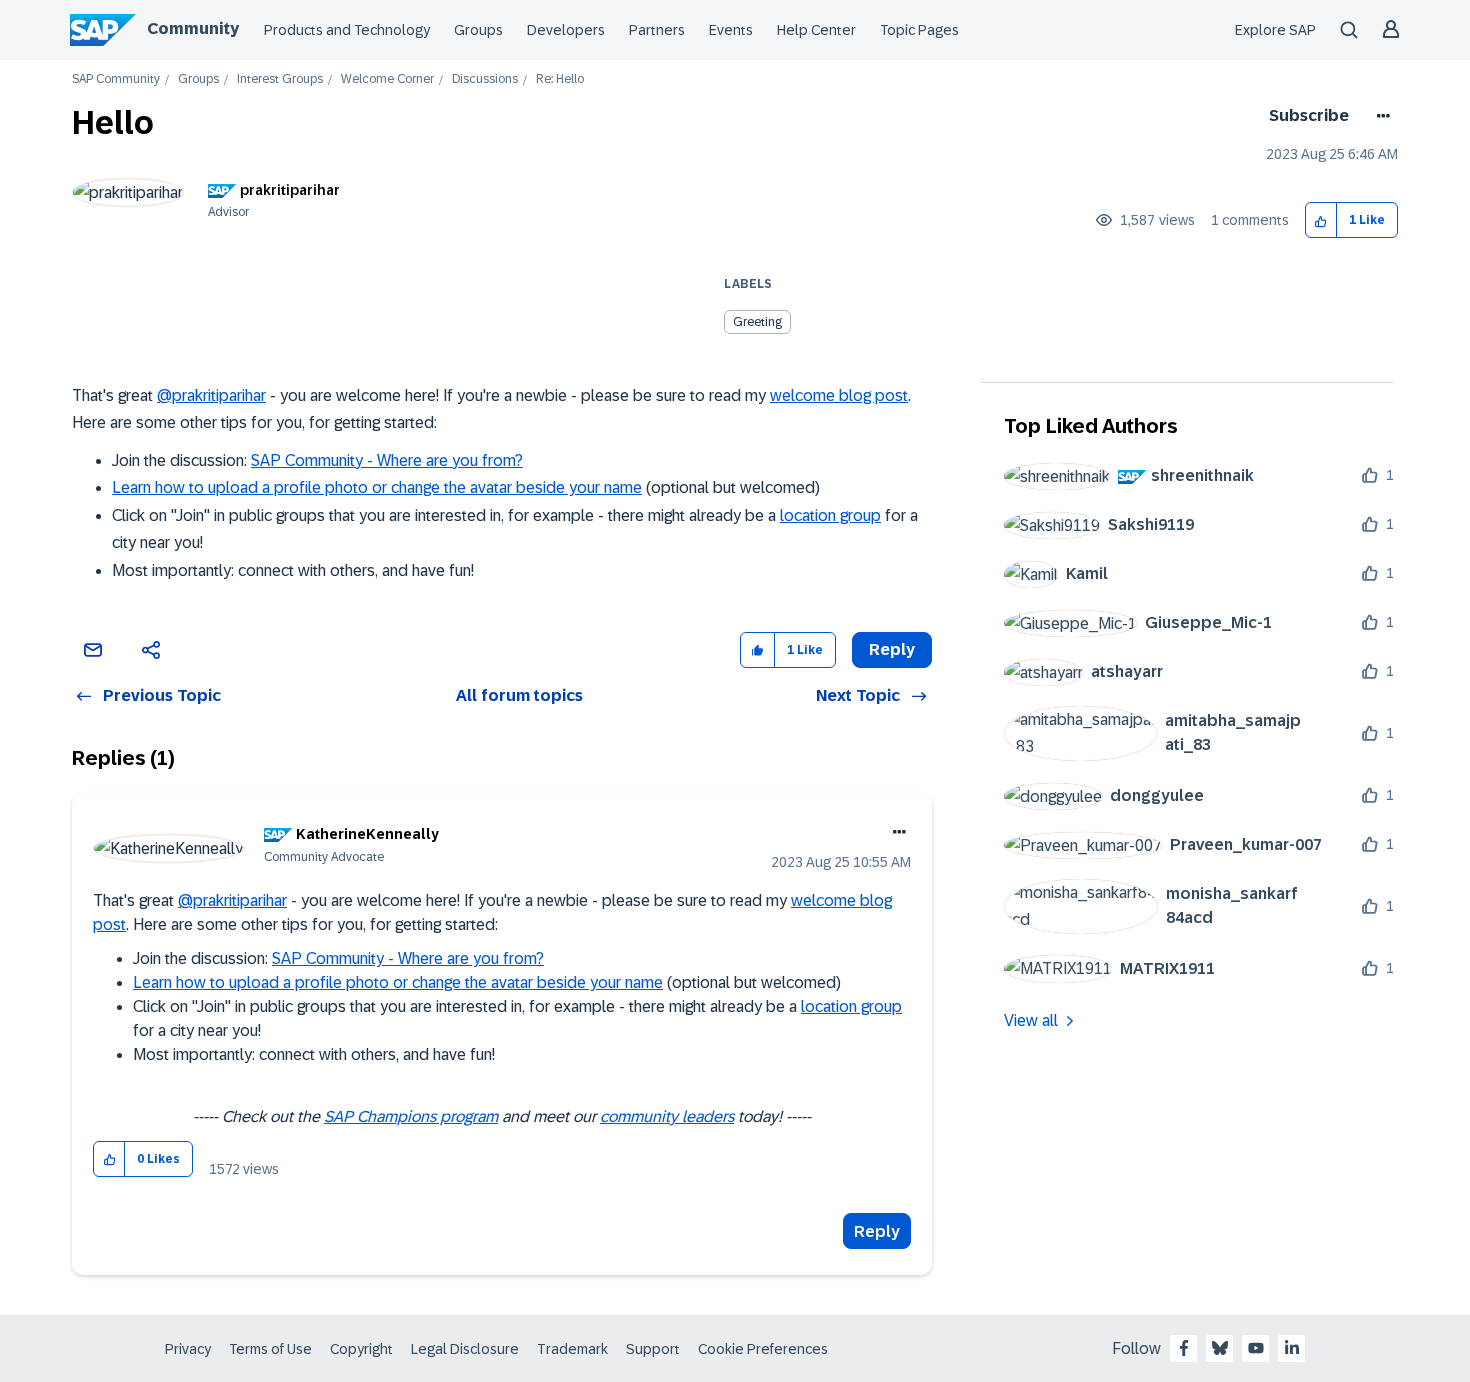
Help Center (816, 30)
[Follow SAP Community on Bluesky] (1220, 1348)
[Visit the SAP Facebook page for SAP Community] (1184, 1348)
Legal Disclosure (465, 1349)
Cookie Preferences (763, 1349)
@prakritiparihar (211, 395)
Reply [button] (892, 649)
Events (731, 30)
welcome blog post (839, 395)
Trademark (572, 1349)
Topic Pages (919, 30)
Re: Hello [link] (560, 79)
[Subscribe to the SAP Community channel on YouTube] (1256, 1348)
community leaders (667, 1116)
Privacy (188, 1349)
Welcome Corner (387, 79)
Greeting (757, 322)
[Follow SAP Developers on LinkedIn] (1292, 1348)
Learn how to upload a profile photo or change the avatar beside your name (377, 487)
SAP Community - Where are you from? (387, 460)
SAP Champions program (411, 1116)
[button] (1321, 220)
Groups (478, 30)
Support (653, 1349)
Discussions (485, 79)
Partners (657, 30)
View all (1031, 1020)
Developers (566, 30)
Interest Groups (280, 79)
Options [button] (1379, 116)
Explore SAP (1275, 30)
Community (193, 28)
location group (830, 515)
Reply (877, 1231)
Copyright (361, 1349)
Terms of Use (270, 1349)
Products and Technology (347, 30)
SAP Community (116, 79)
